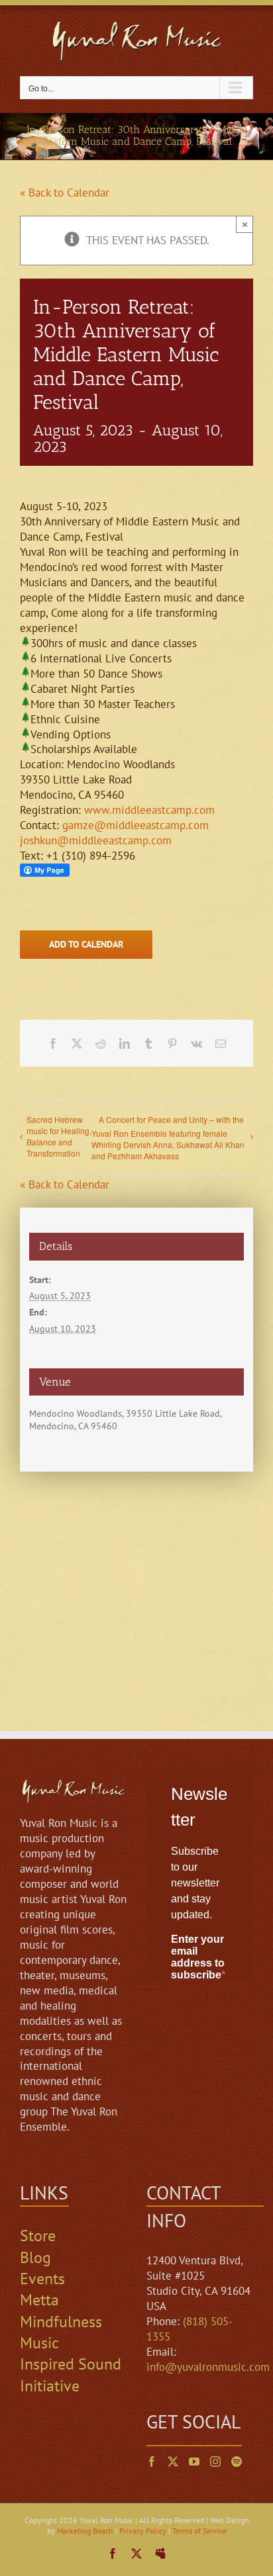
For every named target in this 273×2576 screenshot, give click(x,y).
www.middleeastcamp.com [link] (149, 810)
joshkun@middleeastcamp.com (96, 840)
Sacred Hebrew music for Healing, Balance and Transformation (59, 1136)
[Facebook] (152, 2462)
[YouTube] (194, 2462)
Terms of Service (199, 2531)
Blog (35, 2257)
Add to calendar (86, 945)
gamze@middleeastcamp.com (136, 825)
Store (38, 2236)
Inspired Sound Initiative (71, 2375)
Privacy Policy (143, 2531)
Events (42, 2279)
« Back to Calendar (65, 193)
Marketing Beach (85, 2531)
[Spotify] (237, 2462)
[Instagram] (215, 2462)
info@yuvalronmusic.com (208, 2367)
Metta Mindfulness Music (61, 2321)
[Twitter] (173, 2462)
